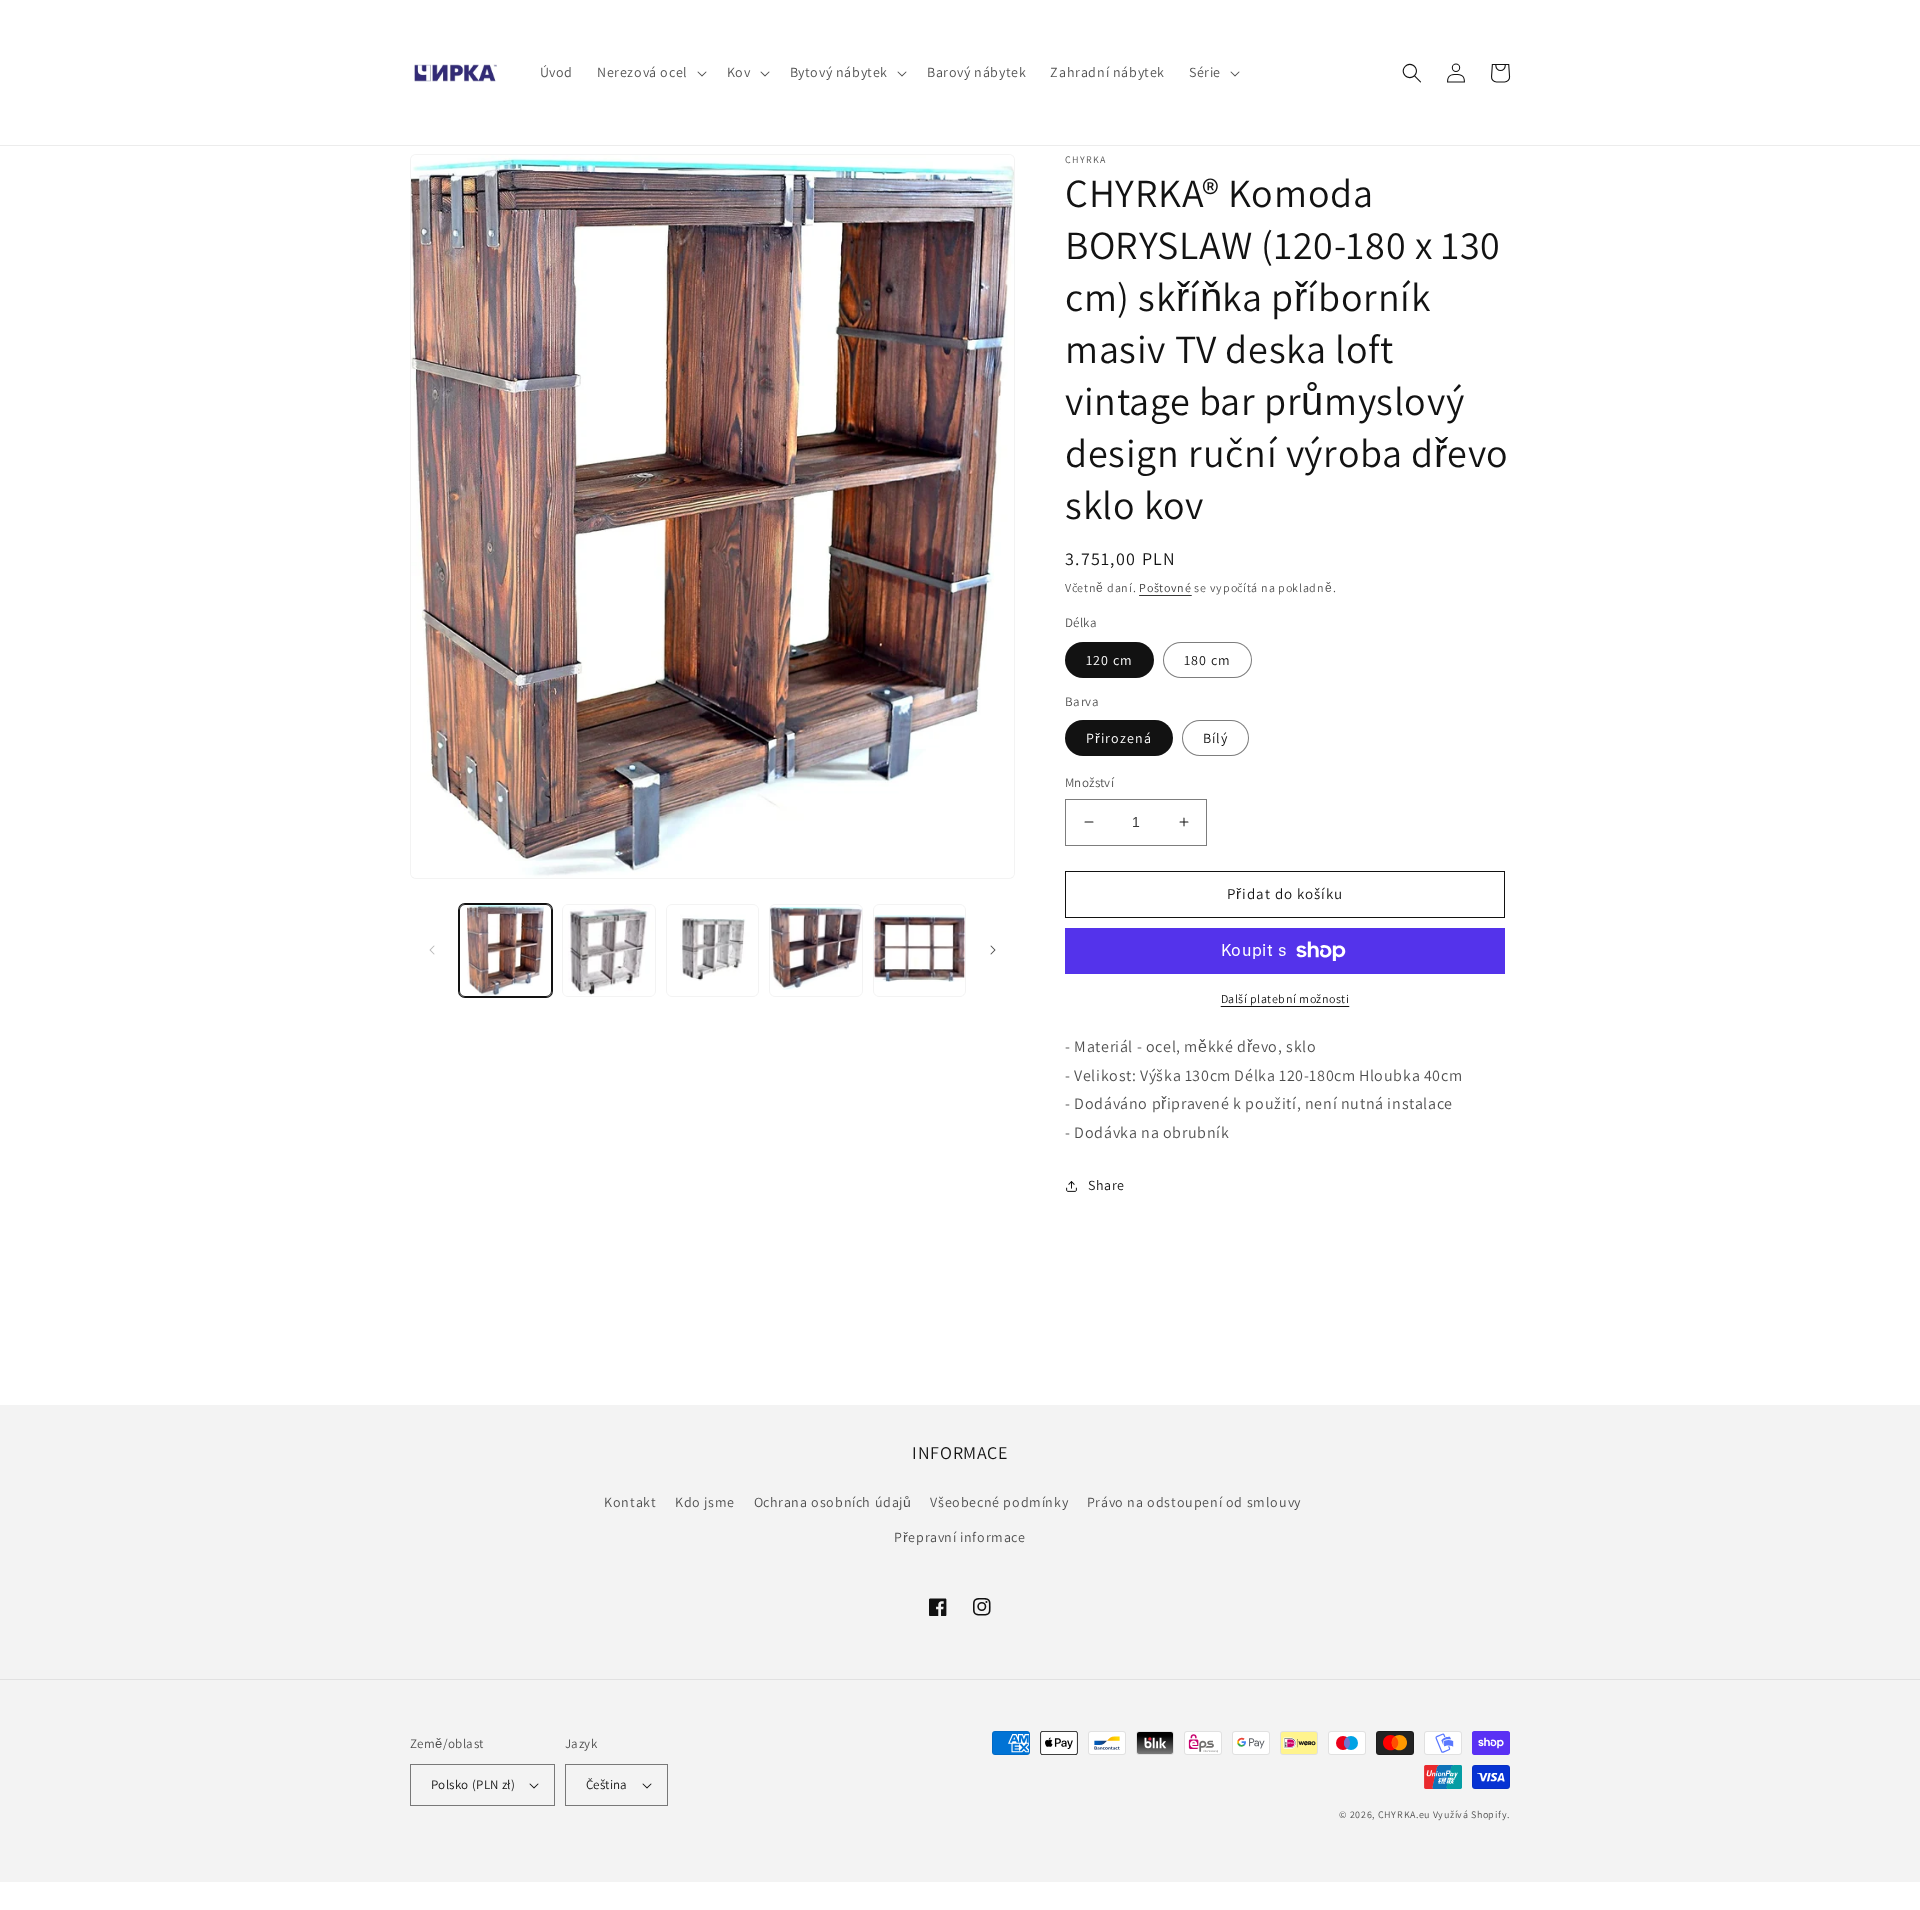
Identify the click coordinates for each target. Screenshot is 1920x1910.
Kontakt (630, 1502)
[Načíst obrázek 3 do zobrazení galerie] (712, 950)
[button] (650, 72)
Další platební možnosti (1285, 998)
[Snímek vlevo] (432, 950)
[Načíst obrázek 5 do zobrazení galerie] (919, 950)
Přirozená (1119, 738)
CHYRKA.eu (1404, 1814)
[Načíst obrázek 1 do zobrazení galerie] (505, 950)
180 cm (1207, 660)
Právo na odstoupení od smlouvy (1194, 1502)
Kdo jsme (705, 1502)
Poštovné (1165, 587)
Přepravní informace (959, 1537)
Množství (1089, 782)
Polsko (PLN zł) (473, 1784)
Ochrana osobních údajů (833, 1502)
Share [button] (1106, 1185)
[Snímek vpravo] (993, 950)
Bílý (1215, 738)
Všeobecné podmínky (999, 1502)
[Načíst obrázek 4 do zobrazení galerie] (815, 950)
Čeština (607, 1784)
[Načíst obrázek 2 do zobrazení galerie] (608, 950)
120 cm (1109, 660)
